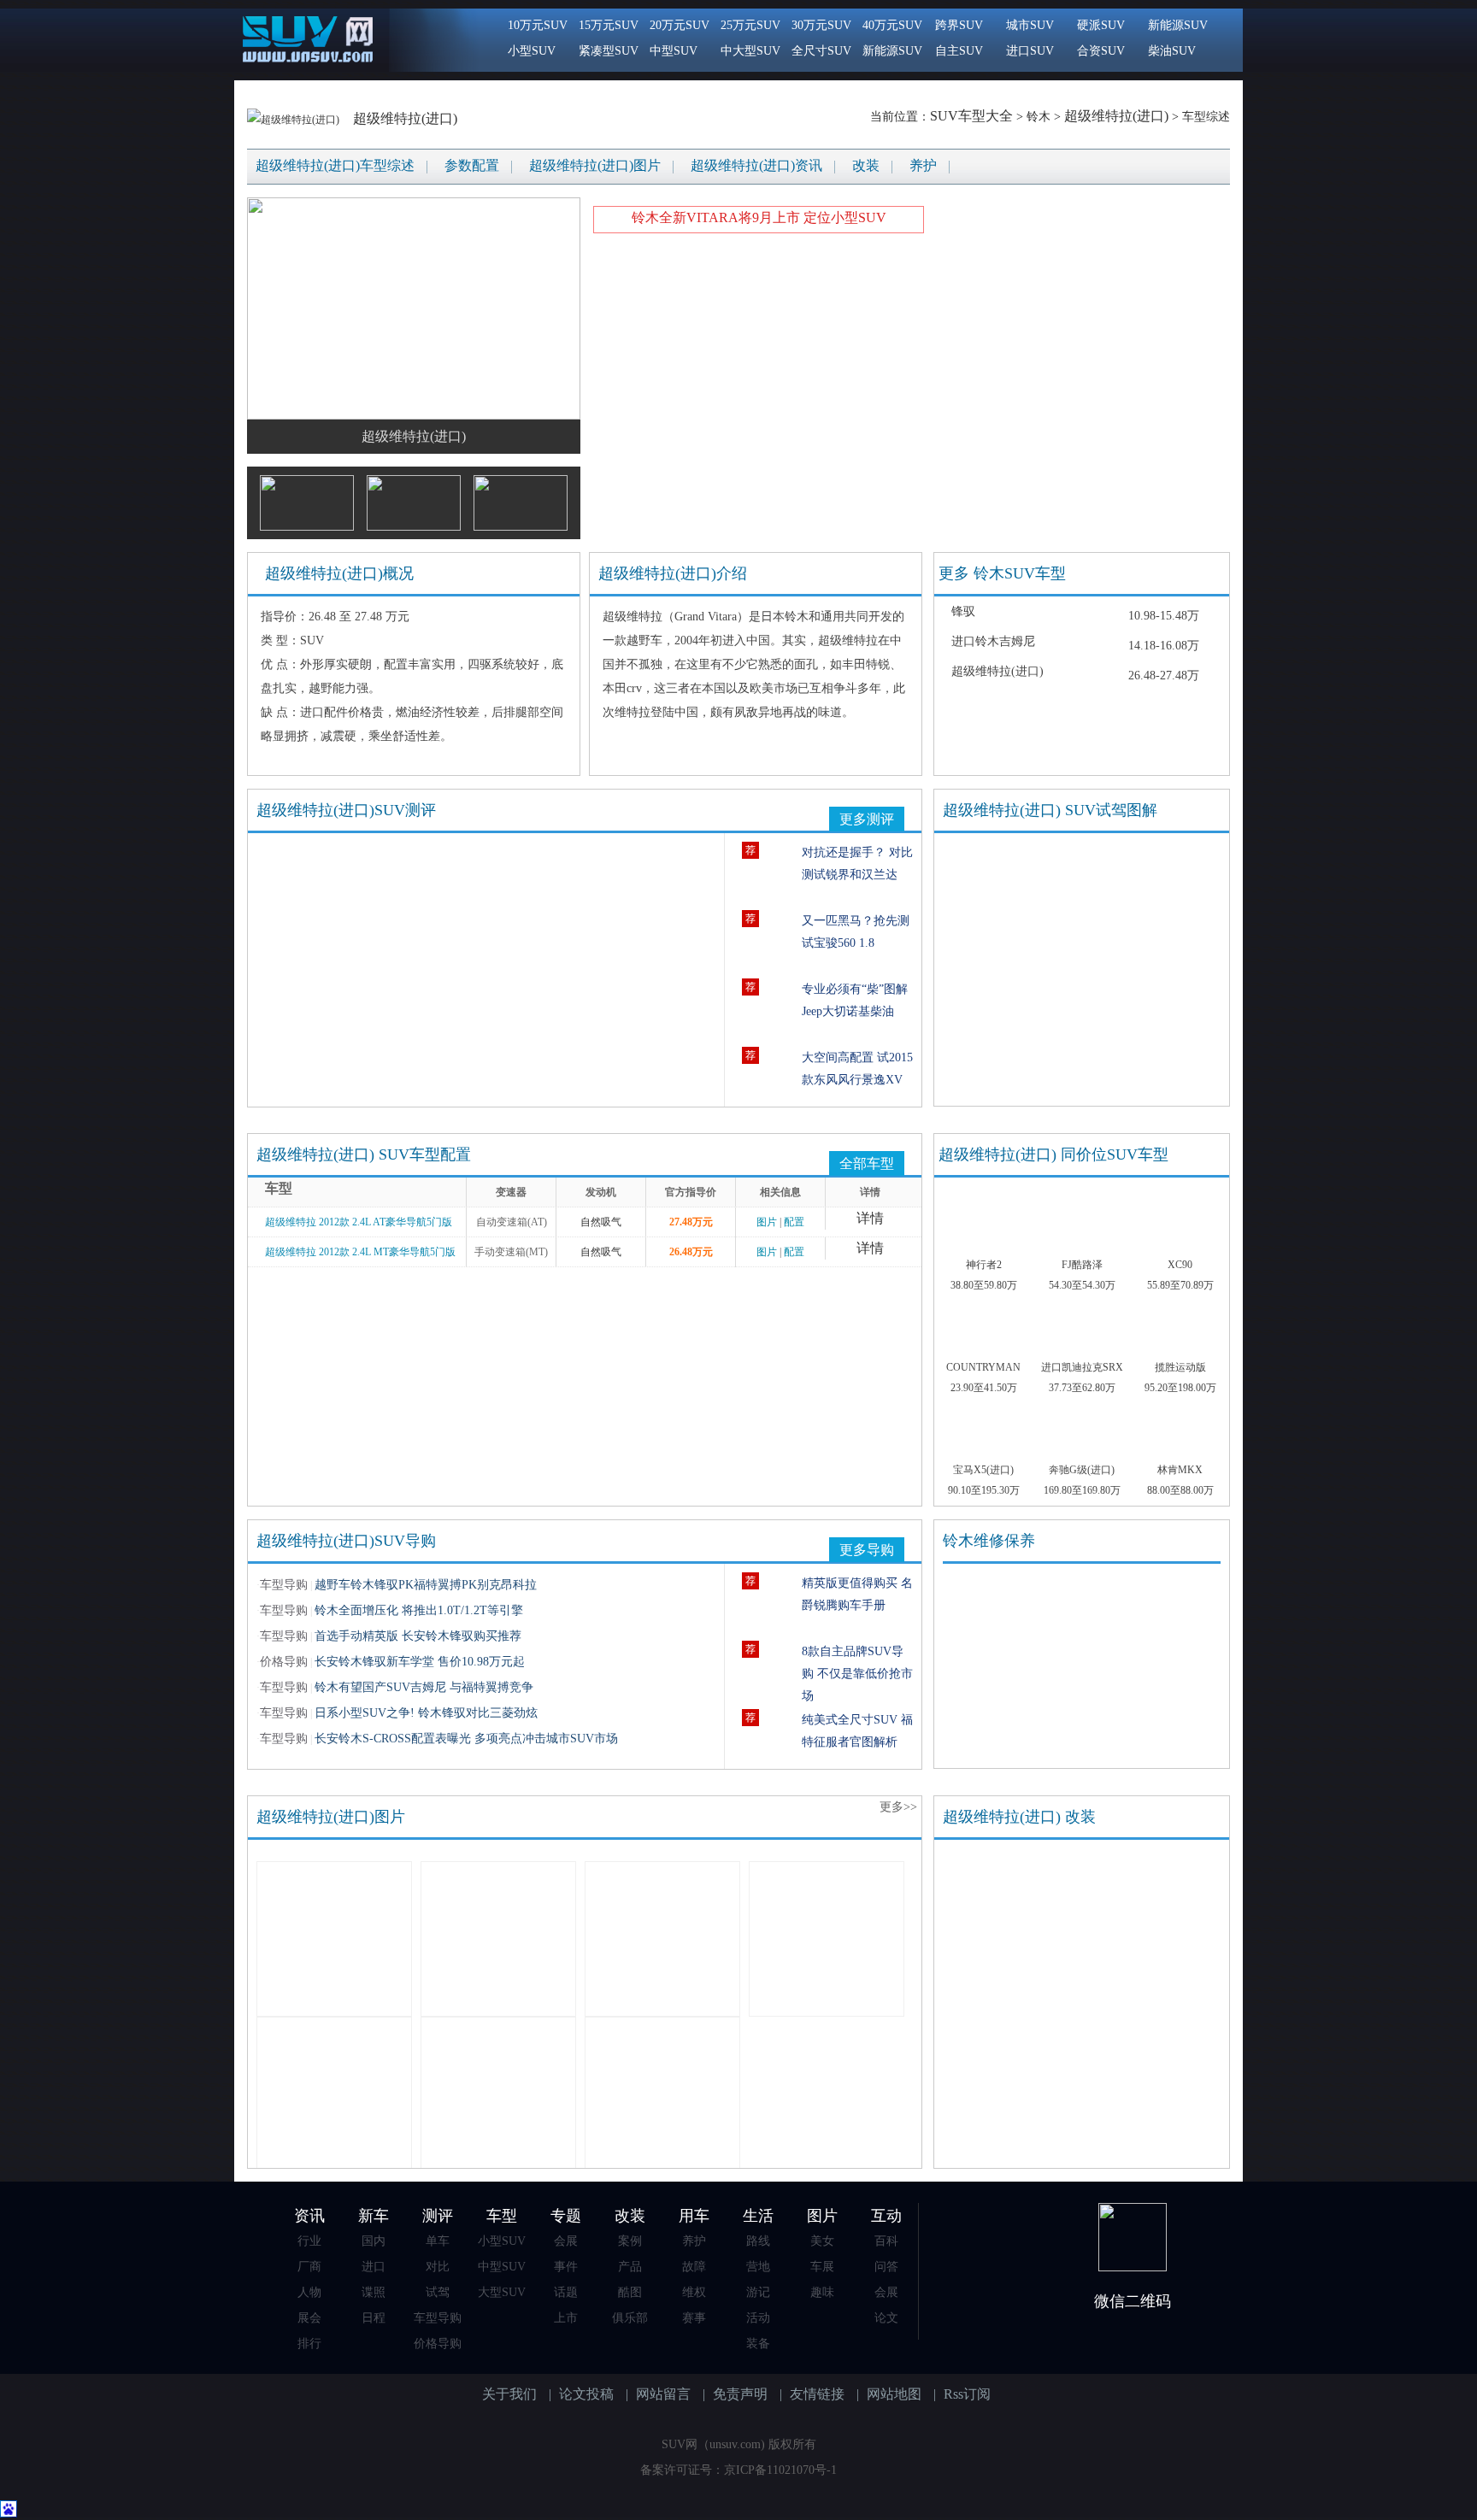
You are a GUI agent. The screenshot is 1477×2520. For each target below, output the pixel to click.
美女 (822, 2241)
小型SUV (532, 51)
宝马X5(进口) (983, 1470)
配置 (794, 1222)
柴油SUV (1172, 51)
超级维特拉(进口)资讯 (756, 165)
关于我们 (509, 2394)
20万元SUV (680, 25)
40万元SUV (892, 25)
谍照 (374, 2292)
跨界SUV (959, 25)
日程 (374, 2318)
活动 (758, 2318)
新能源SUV (892, 51)
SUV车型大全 (971, 116)
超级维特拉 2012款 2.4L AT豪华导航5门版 (359, 1222)
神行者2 (984, 1265)
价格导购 (438, 2344)
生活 (758, 2216)
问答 (886, 2267)
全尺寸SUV (821, 51)
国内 (374, 2241)
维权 (694, 2292)
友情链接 (817, 2394)
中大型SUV (750, 51)
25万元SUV (750, 25)
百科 (886, 2241)
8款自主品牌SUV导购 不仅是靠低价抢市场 (857, 1674)
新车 (374, 2216)
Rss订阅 (967, 2394)
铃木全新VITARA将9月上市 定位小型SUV (759, 217)
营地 (758, 2267)
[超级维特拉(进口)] (295, 118)
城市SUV (1030, 25)
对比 (438, 2267)
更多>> (898, 1807)
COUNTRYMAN (983, 1367)
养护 (923, 165)
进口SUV (1030, 51)
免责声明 (740, 2394)
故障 (694, 2267)
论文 (886, 2318)
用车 (694, 2216)
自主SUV (959, 51)
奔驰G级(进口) (1082, 1470)
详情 (870, 1218)
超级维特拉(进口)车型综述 (335, 165)
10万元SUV (538, 25)
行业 (309, 2241)
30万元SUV (821, 25)
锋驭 (963, 611)
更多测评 (867, 819)
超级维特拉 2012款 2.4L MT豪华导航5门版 (360, 1252)
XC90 (1180, 1265)
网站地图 (894, 2394)
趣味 (822, 2292)
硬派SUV (1101, 25)
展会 (309, 2318)
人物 (309, 2292)
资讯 (309, 2216)
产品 (630, 2267)
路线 (758, 2241)
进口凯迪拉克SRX (1082, 1367)
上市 (566, 2318)
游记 (758, 2292)
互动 (886, 2216)
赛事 (694, 2318)
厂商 (309, 2267)
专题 (566, 2216)
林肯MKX (1180, 1470)
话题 (566, 2292)
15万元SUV (609, 25)
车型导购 (438, 2318)
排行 (309, 2344)
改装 (866, 165)
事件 (566, 2267)
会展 (566, 2241)
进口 (374, 2267)
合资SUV (1101, 51)
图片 (767, 1222)
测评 (438, 2216)
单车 (438, 2241)
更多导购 (867, 1550)
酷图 (630, 2292)
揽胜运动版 (1180, 1367)
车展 (822, 2267)
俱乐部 (630, 2318)
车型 (502, 2216)
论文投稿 (586, 2394)
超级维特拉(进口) (405, 118)
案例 (630, 2241)
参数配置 (472, 165)
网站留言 (663, 2394)
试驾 (438, 2292)
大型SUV (502, 2292)
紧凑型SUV (609, 51)
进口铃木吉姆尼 (993, 641)
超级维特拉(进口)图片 (595, 165)
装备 (758, 2344)
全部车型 (867, 1163)
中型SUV (674, 51)
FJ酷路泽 (1082, 1265)
